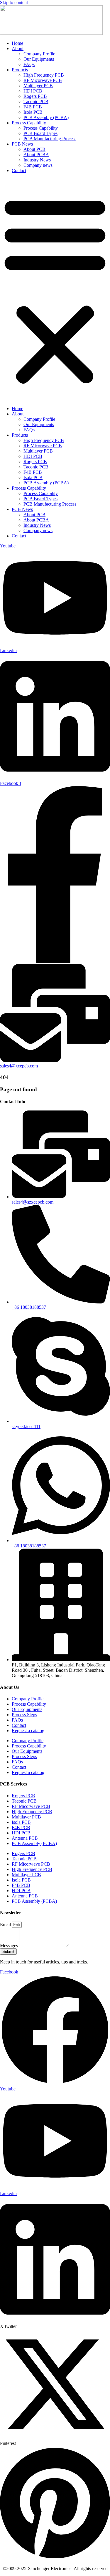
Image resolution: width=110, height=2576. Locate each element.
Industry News (37, 160)
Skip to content (14, 3)
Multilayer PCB (38, 86)
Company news (38, 165)
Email (6, 1924)
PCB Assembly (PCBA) (46, 117)
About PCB (34, 149)
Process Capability (29, 123)
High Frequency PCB (44, 75)
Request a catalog (28, 1731)
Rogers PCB (35, 96)
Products (20, 70)
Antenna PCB (25, 1838)
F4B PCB (33, 107)
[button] (55, 290)
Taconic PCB (36, 102)
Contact (19, 170)
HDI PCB (33, 91)
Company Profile (39, 54)
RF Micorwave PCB (43, 80)
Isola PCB (33, 112)
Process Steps (24, 1715)
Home (17, 43)
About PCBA (36, 155)
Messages (10, 1946)
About (18, 48)
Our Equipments (39, 59)
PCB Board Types (40, 133)
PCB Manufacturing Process (50, 139)
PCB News (22, 144)
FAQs (29, 64)
